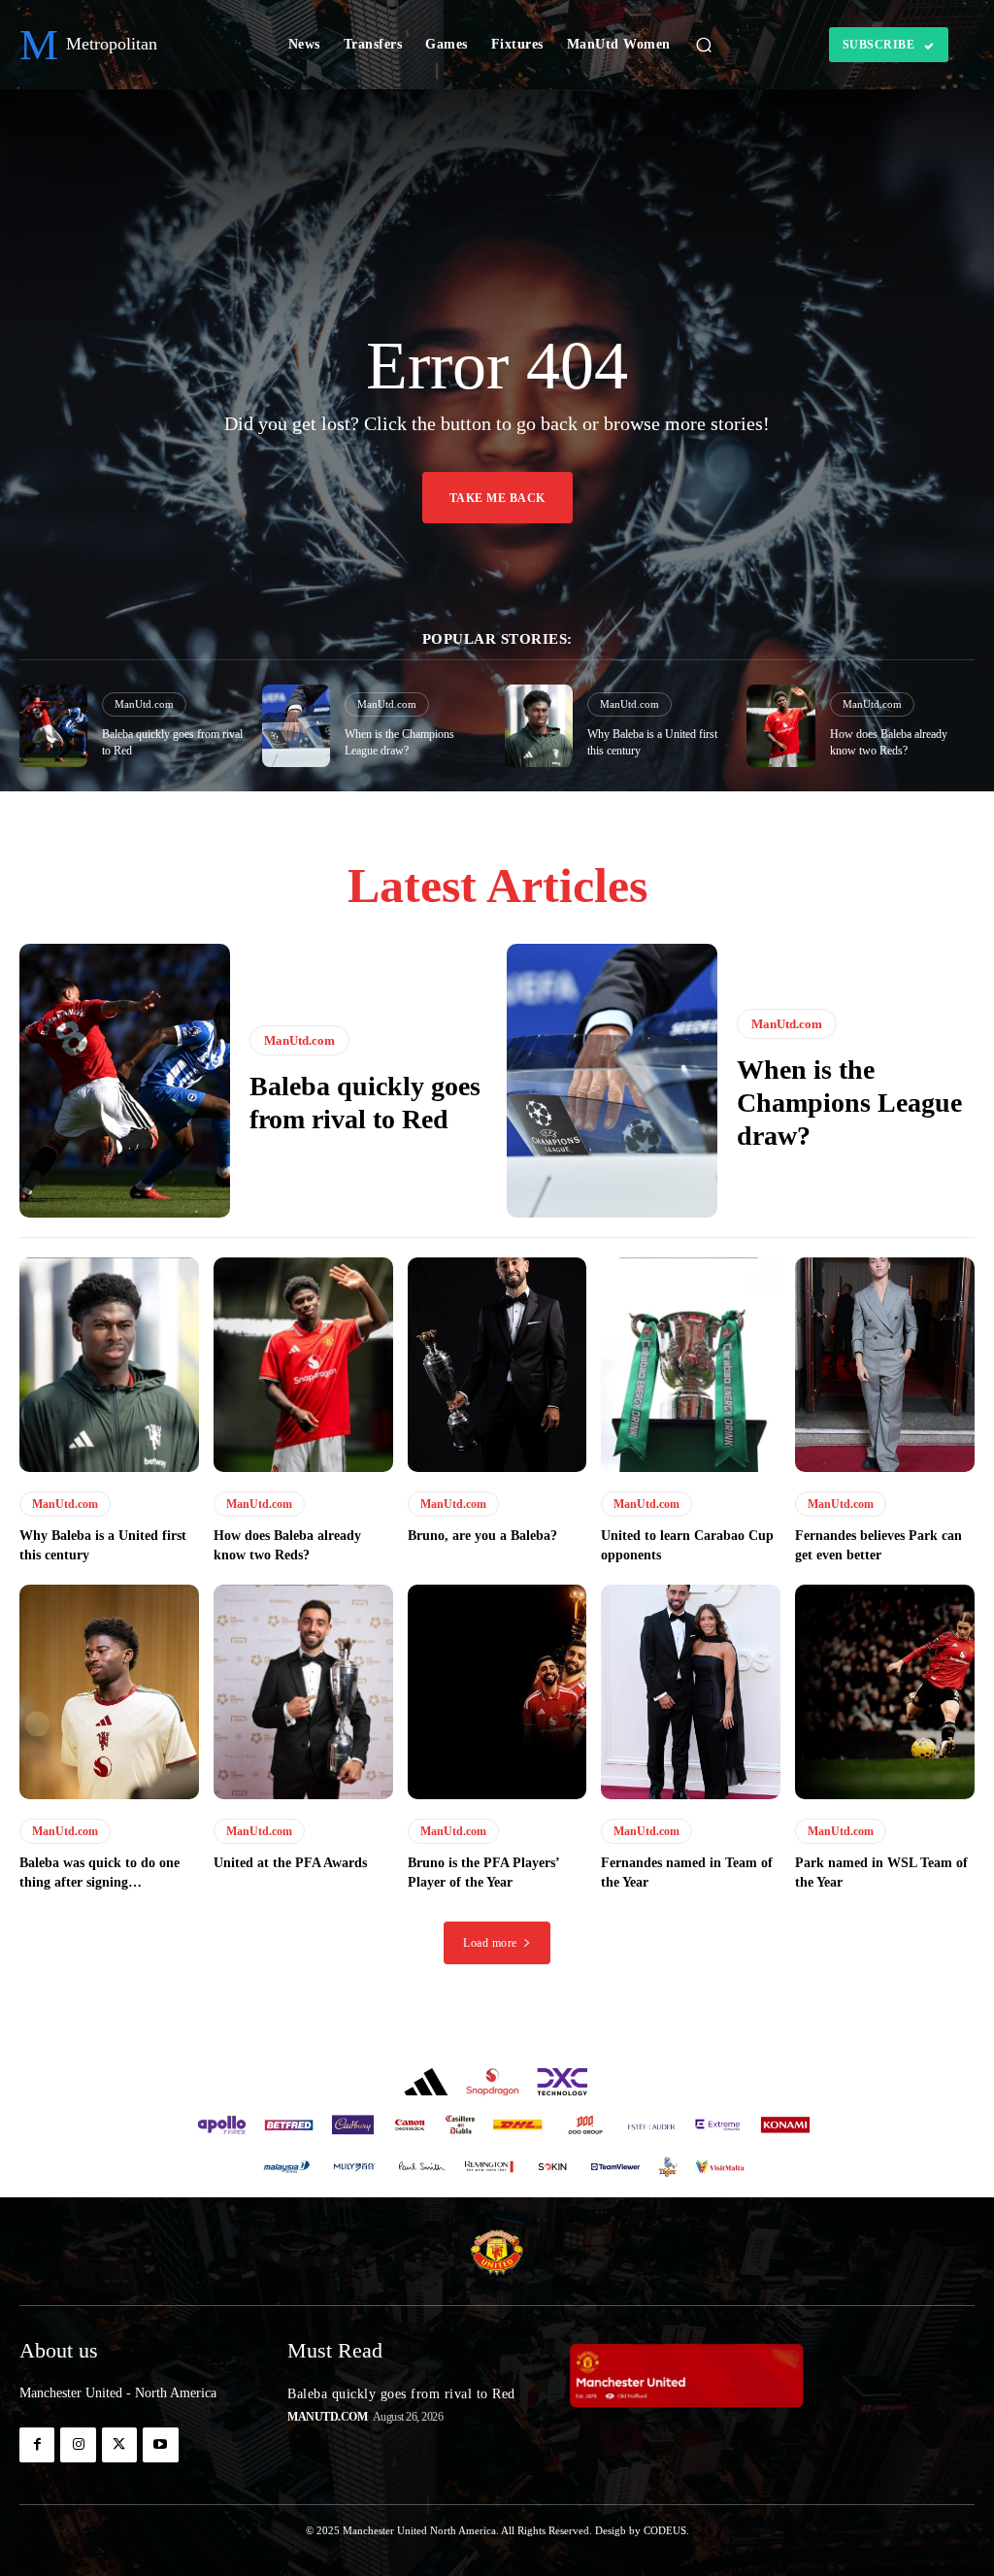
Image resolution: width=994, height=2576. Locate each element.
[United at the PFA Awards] (303, 1692)
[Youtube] (160, 2445)
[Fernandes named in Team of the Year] (691, 1692)
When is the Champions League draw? (849, 1102)
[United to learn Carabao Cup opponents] (691, 1365)
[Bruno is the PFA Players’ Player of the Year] (497, 1692)
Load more (490, 1943)
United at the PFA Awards (290, 1863)
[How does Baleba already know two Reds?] (780, 726)
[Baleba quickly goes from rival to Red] (53, 726)
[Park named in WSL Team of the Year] (885, 1692)
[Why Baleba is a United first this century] (539, 726)
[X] (119, 2445)
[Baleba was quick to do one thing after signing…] (109, 1692)
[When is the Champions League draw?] (296, 726)
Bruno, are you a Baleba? (482, 1536)
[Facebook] (37, 2445)
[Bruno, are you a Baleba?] (497, 1365)
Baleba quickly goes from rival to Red (401, 2394)
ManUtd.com (144, 704)
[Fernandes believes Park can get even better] (885, 1365)
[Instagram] (78, 2445)
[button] (704, 45)
